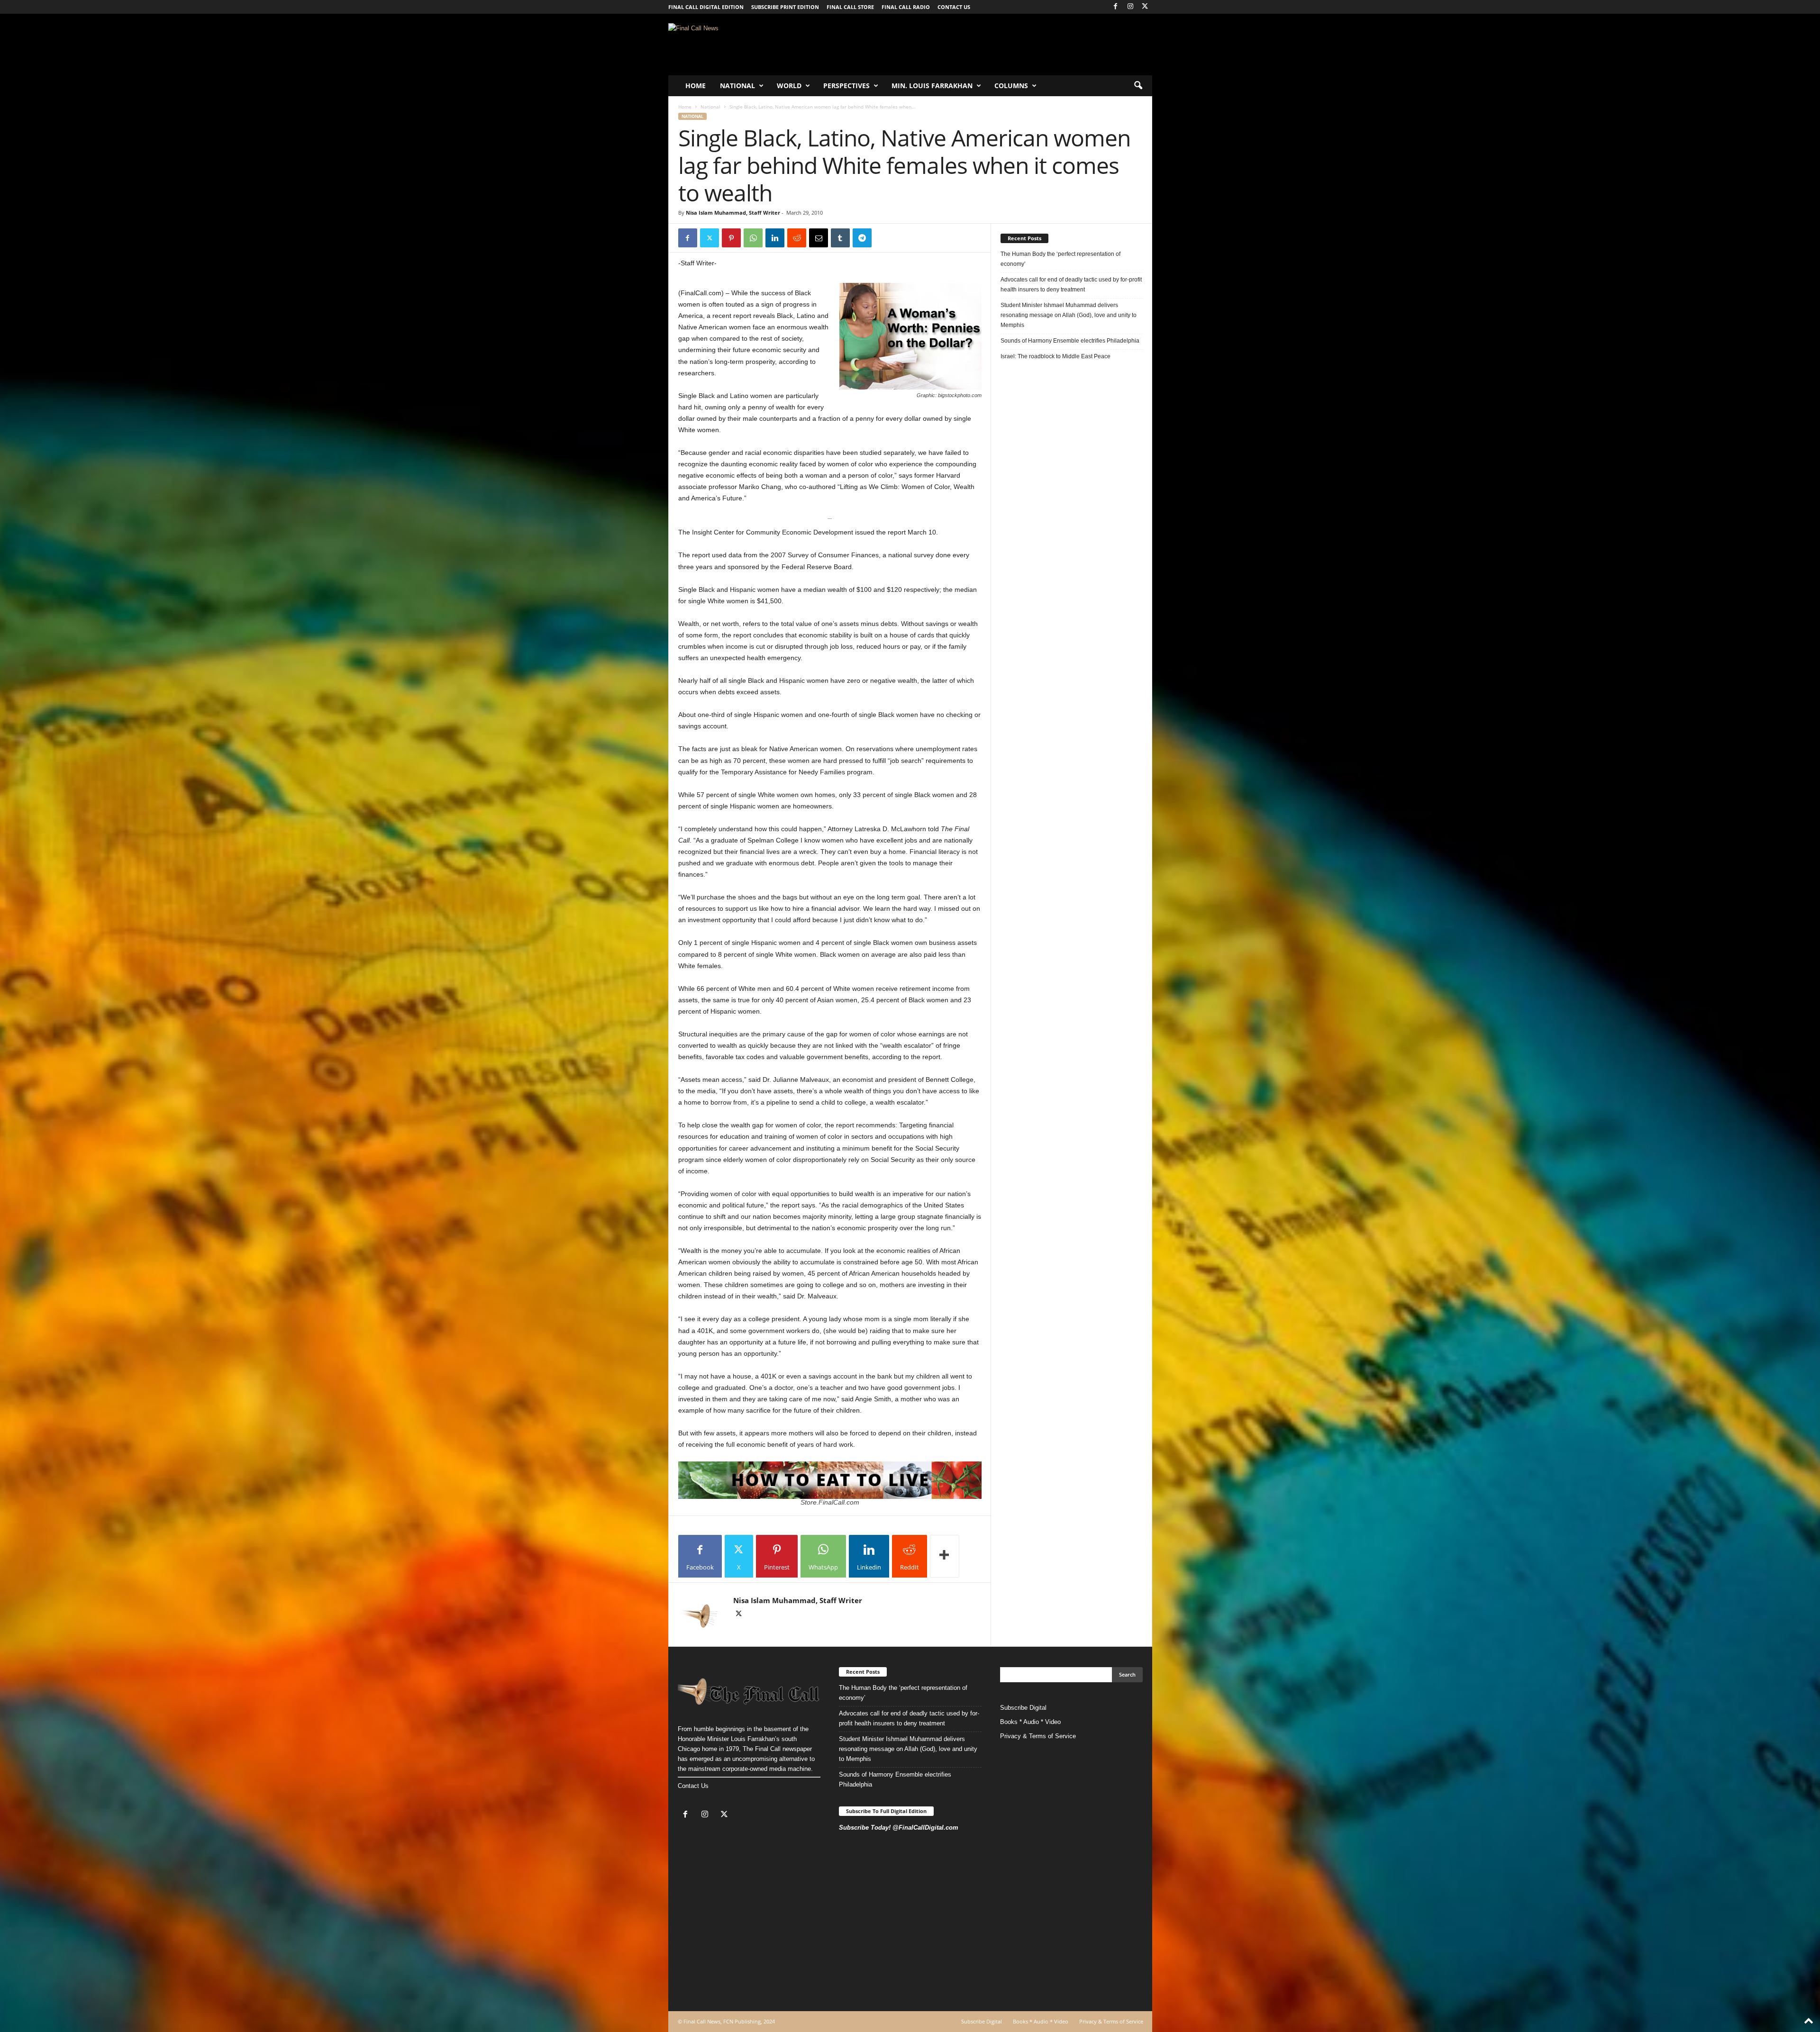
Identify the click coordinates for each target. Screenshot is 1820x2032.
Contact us (954, 7)
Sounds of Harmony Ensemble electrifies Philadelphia (1071, 341)
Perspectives (846, 86)
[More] (945, 1556)
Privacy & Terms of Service (1038, 1736)
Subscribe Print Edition (785, 7)
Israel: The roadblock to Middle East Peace (1056, 356)
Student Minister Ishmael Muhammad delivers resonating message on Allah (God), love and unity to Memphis (1069, 315)
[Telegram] (862, 238)
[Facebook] (1116, 7)
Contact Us (693, 1786)
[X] (1145, 7)
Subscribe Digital (1023, 1708)
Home (696, 86)
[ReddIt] (797, 238)
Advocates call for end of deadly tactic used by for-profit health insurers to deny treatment (1071, 285)
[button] (1138, 86)
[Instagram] (1130, 7)
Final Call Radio (906, 7)
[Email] (819, 238)
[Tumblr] (840, 238)
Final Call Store (850, 7)
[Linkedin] (775, 238)
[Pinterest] (731, 238)
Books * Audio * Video (1030, 1722)
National (737, 86)
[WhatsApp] (753, 238)
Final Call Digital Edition (706, 7)
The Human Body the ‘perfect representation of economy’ (1060, 259)
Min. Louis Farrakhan (932, 86)
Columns (1011, 86)
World (789, 86)
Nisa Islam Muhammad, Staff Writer (733, 213)
